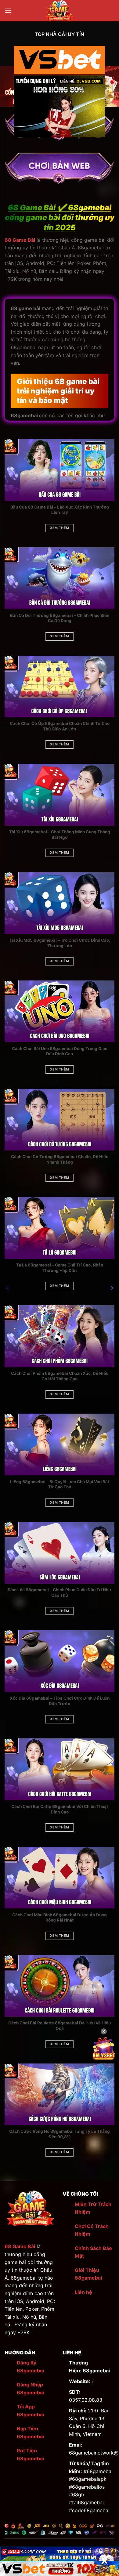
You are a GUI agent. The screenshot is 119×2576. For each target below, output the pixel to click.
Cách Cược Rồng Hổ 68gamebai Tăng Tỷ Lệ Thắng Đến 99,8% (60, 2134)
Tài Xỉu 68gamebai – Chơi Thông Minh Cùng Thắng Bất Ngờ (60, 835)
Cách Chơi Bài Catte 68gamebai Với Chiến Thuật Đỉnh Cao (60, 1809)
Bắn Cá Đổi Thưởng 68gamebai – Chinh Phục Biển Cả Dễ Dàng (60, 618)
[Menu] (8, 11)
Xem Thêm (60, 528)
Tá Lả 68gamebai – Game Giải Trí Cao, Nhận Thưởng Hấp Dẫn (60, 1268)
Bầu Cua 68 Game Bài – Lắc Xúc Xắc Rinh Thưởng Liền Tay (60, 510)
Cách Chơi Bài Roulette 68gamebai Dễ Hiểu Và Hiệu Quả (60, 2026)
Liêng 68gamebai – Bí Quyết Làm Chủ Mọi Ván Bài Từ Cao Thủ (60, 1484)
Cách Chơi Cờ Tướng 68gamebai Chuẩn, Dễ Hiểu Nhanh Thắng (60, 1159)
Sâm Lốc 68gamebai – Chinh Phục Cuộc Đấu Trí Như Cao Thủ (60, 1592)
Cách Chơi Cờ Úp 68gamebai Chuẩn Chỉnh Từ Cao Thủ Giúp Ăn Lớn (60, 726)
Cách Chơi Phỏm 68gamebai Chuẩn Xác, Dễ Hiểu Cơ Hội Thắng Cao (60, 1376)
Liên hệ (83, 2292)
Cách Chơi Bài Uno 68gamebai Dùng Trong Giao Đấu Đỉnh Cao (60, 1051)
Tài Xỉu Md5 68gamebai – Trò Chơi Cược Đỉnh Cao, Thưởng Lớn (60, 943)
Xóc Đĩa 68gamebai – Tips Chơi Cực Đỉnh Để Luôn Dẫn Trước (60, 1701)
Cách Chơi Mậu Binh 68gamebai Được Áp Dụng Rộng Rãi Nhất (60, 1918)
